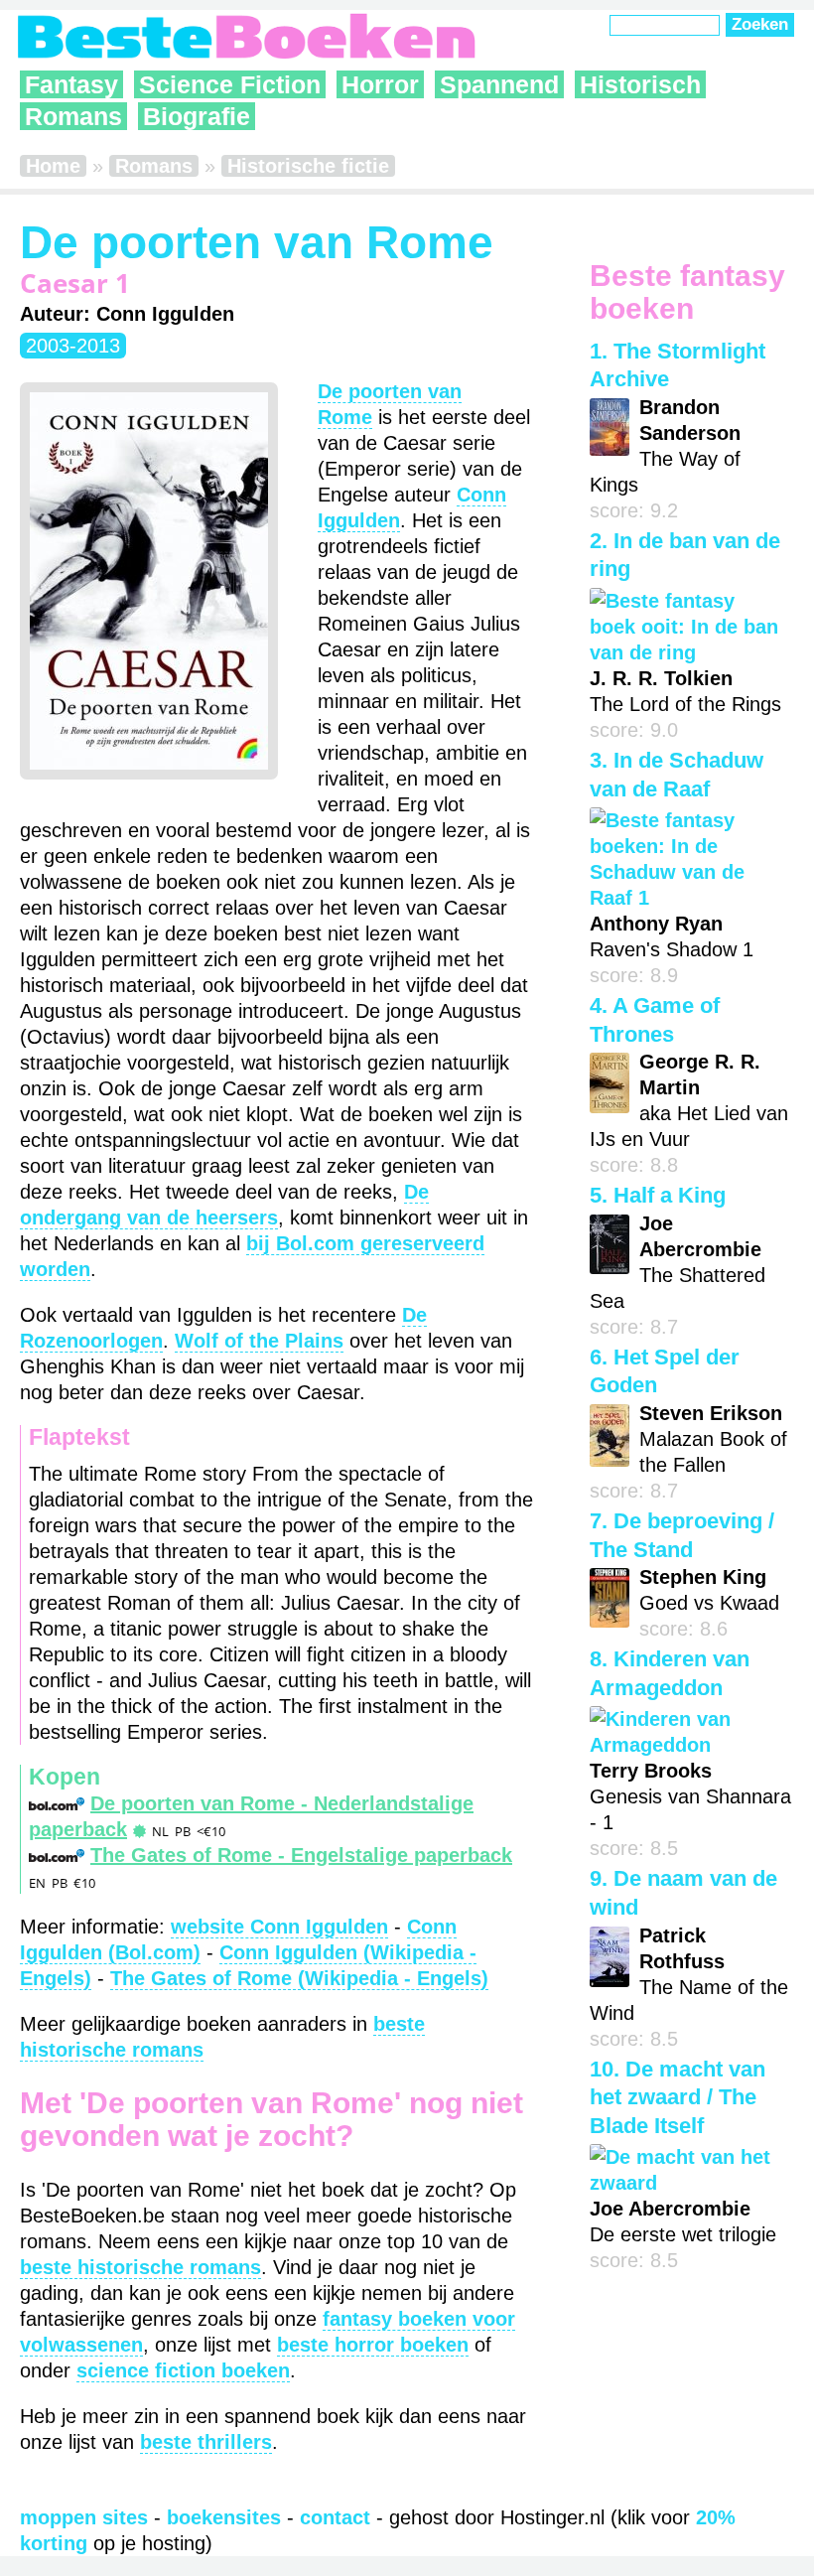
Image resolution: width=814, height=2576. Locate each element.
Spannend (499, 84)
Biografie (197, 116)
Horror (380, 84)
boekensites (224, 2517)
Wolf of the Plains (259, 1341)
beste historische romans (140, 2267)
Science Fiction (230, 84)
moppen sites (84, 2517)
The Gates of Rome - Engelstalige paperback (301, 1855)
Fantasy (71, 84)
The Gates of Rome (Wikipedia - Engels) (299, 1978)
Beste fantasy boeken (687, 292)
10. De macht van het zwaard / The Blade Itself (678, 2097)
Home (53, 166)
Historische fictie (308, 166)
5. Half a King (658, 1195)
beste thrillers (206, 2442)
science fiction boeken (183, 2370)
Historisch (640, 84)
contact (335, 2517)
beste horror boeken (373, 2345)
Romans (73, 116)
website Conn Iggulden (279, 1927)
